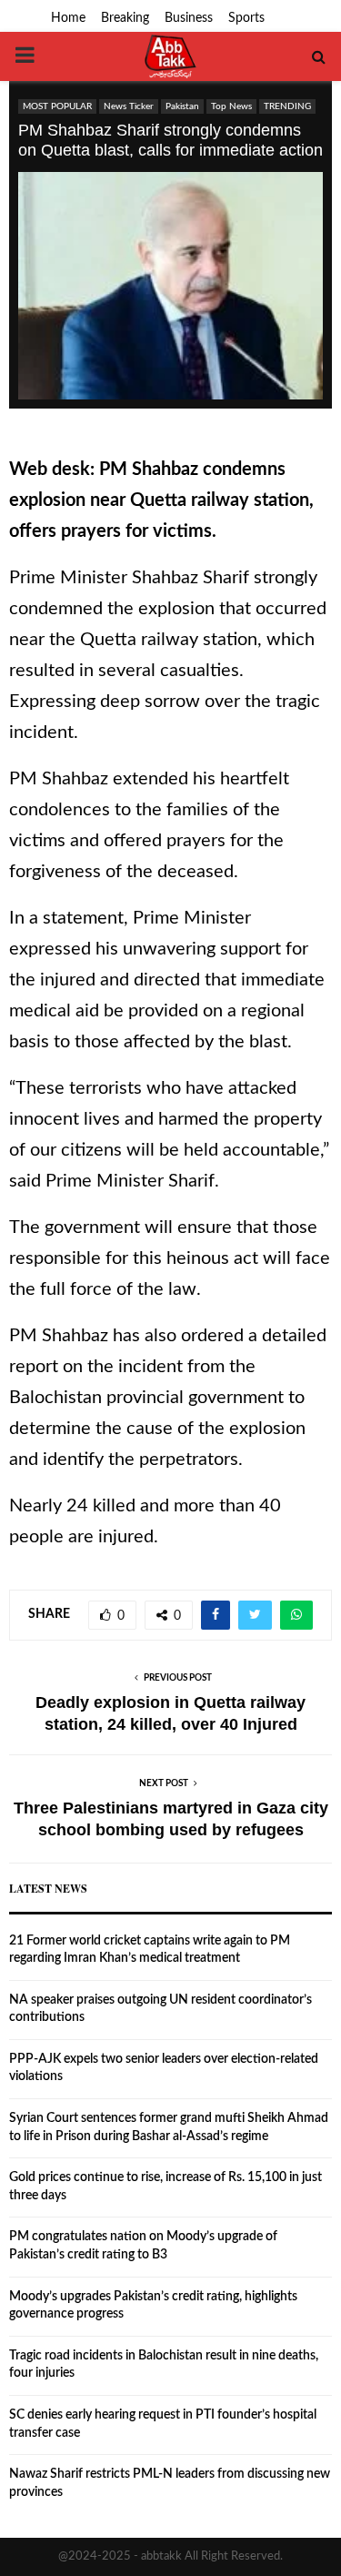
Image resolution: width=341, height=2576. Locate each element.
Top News (231, 106)
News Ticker (129, 106)
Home (68, 18)
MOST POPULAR (57, 106)
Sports (246, 18)
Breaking (125, 18)
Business (189, 18)
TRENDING (287, 106)
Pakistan (182, 106)
